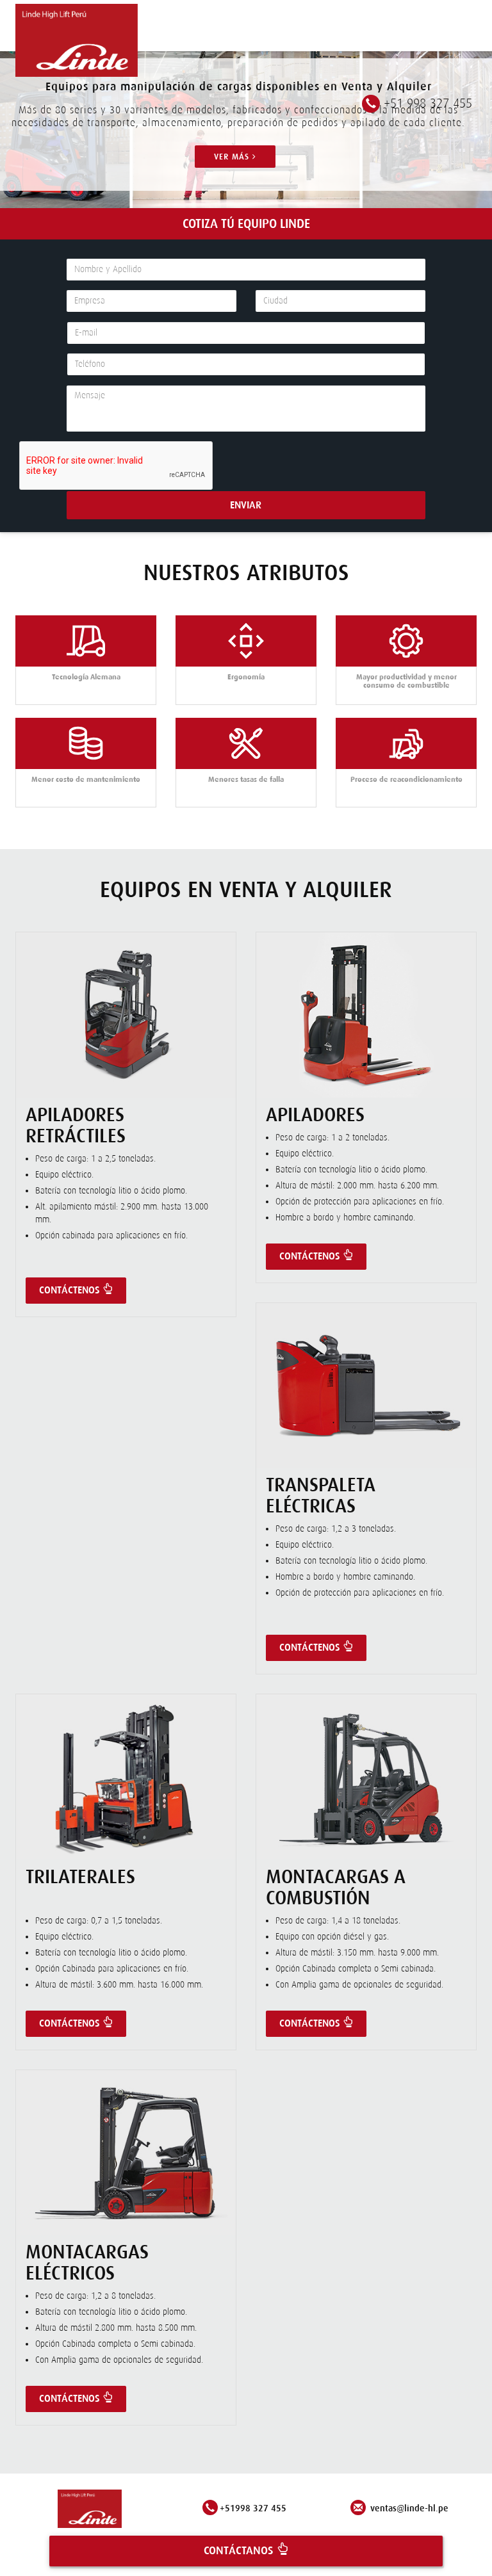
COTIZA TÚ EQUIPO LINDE (246, 223)
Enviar (246, 505)
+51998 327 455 (253, 2508)
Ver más (233, 157)
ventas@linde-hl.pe (408, 2508)
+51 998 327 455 (428, 103)
